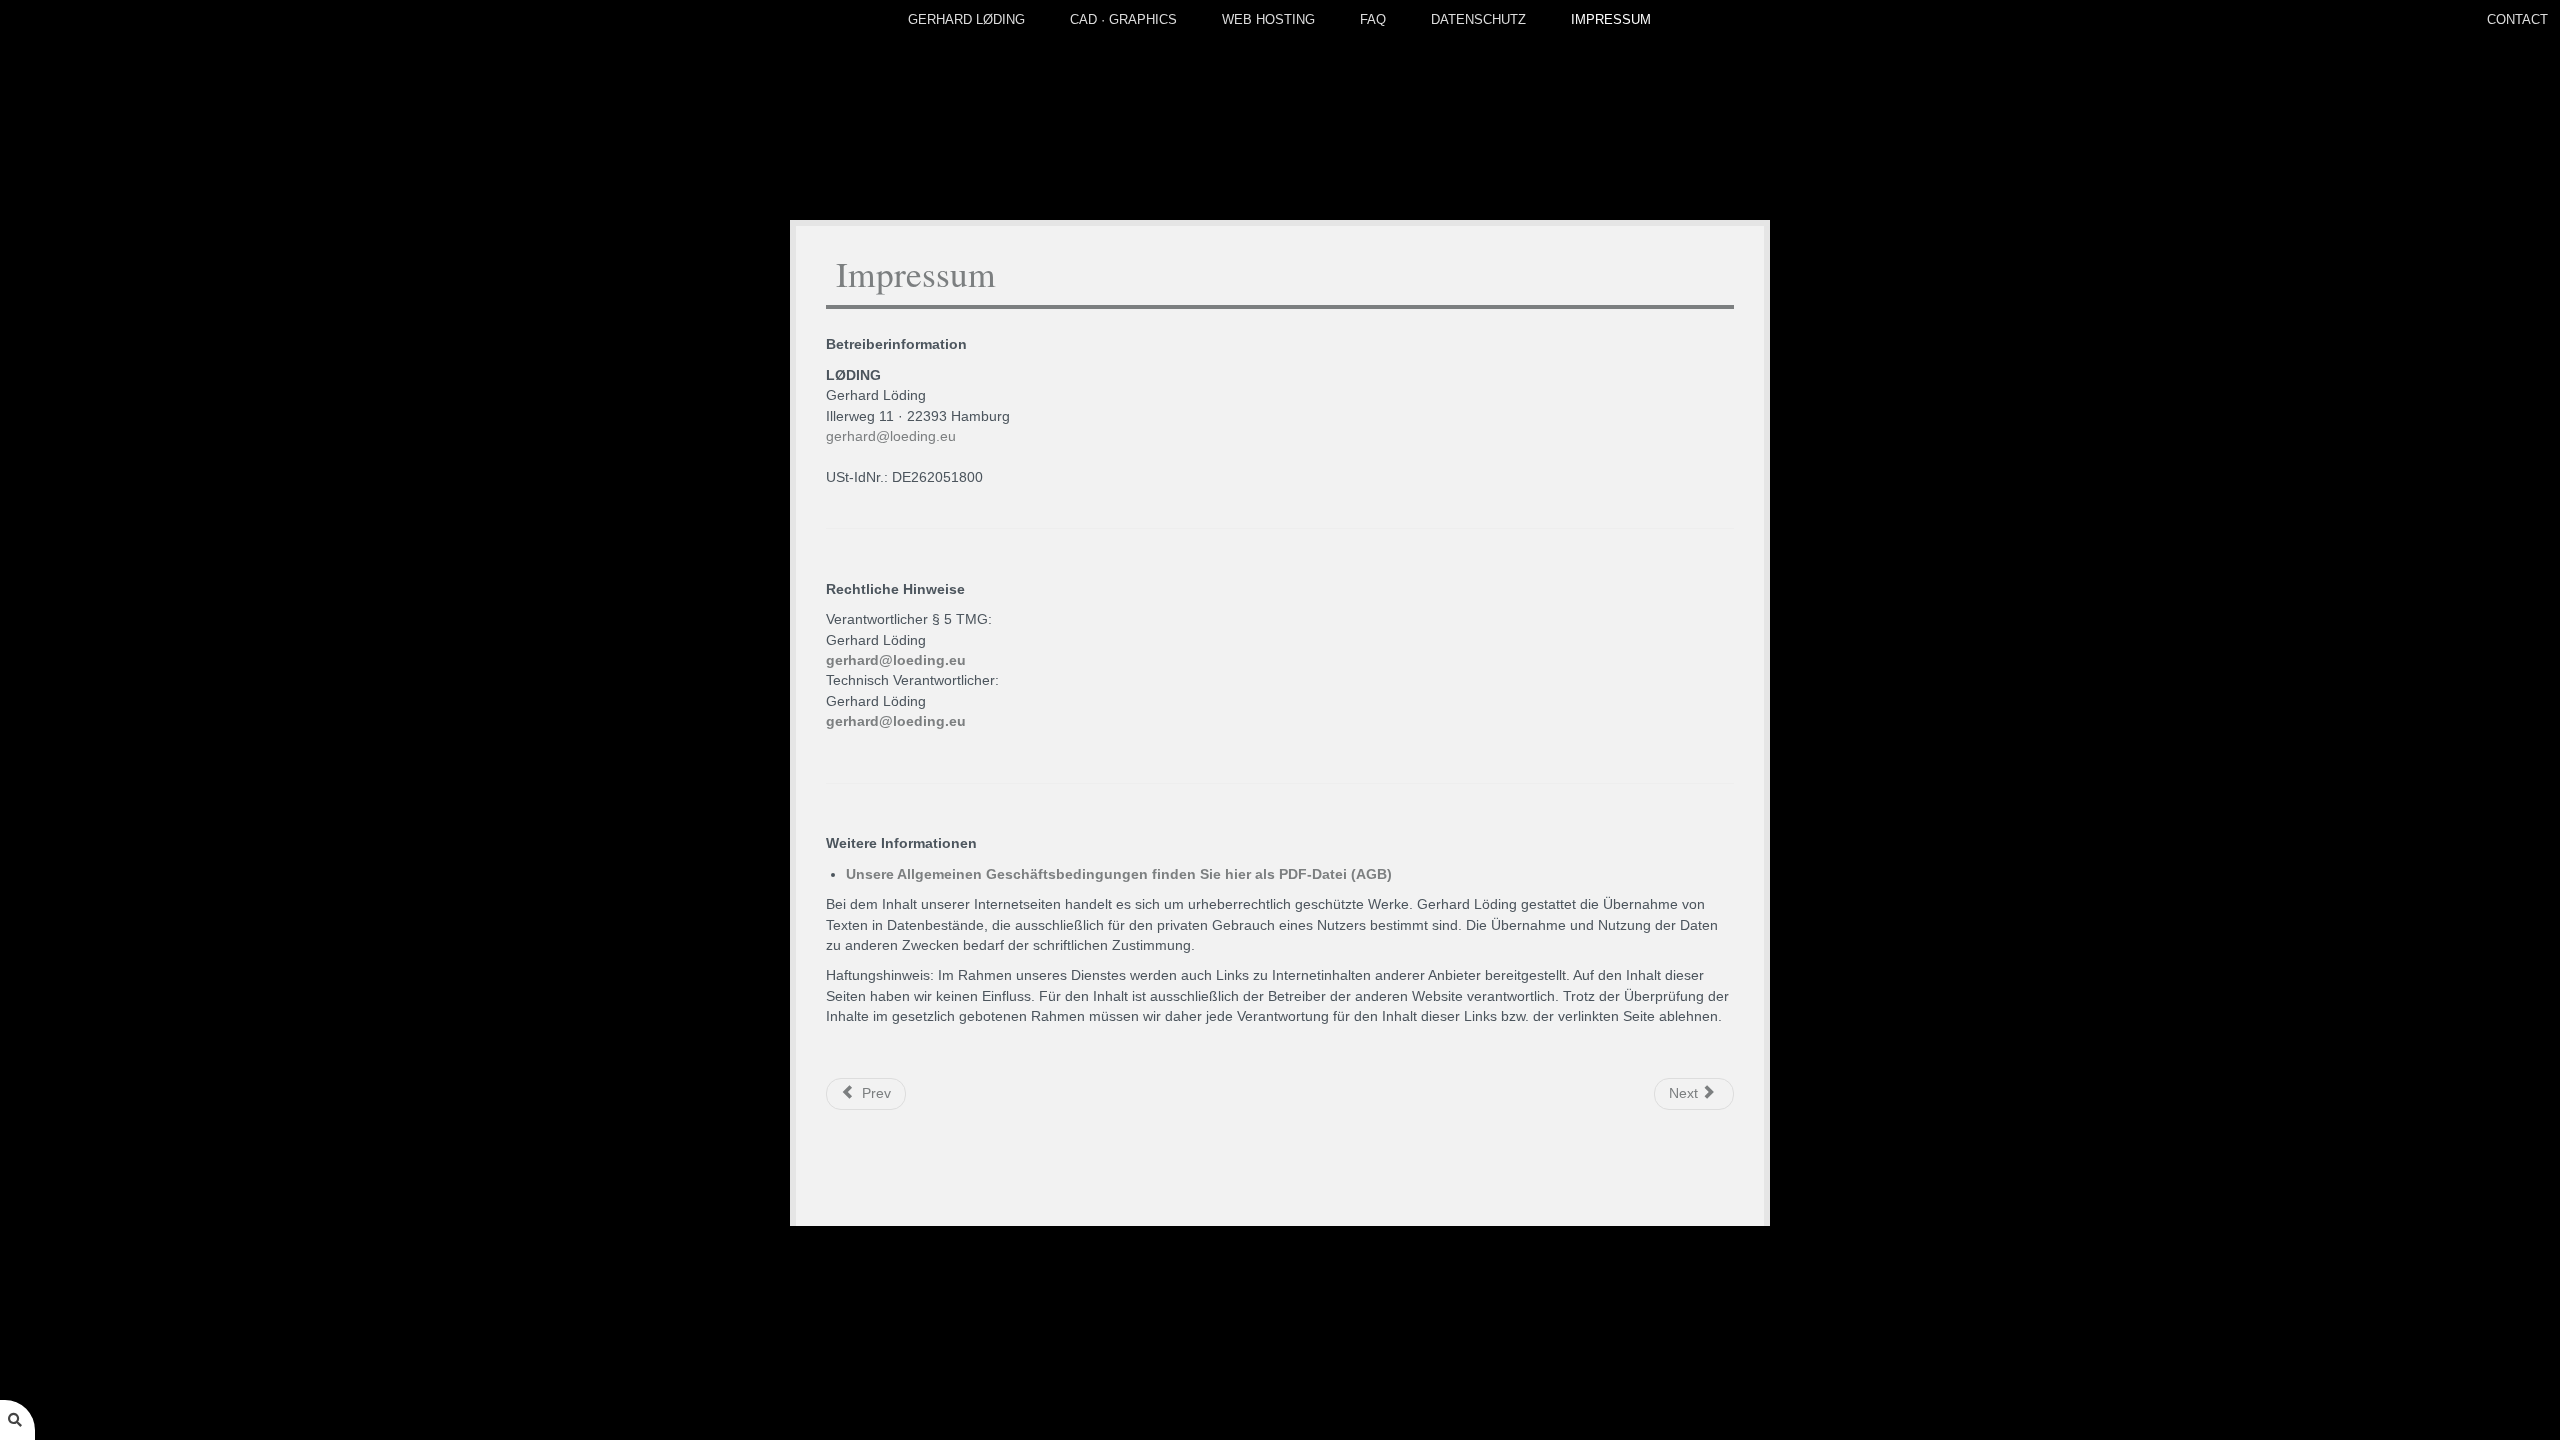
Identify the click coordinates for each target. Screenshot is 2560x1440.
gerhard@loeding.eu (891, 436)
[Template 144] (1280, 110)
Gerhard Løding (966, 19)
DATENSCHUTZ (1478, 19)
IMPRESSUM (1611, 19)
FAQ (1373, 19)
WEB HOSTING (1268, 19)
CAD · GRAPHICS (1123, 19)
